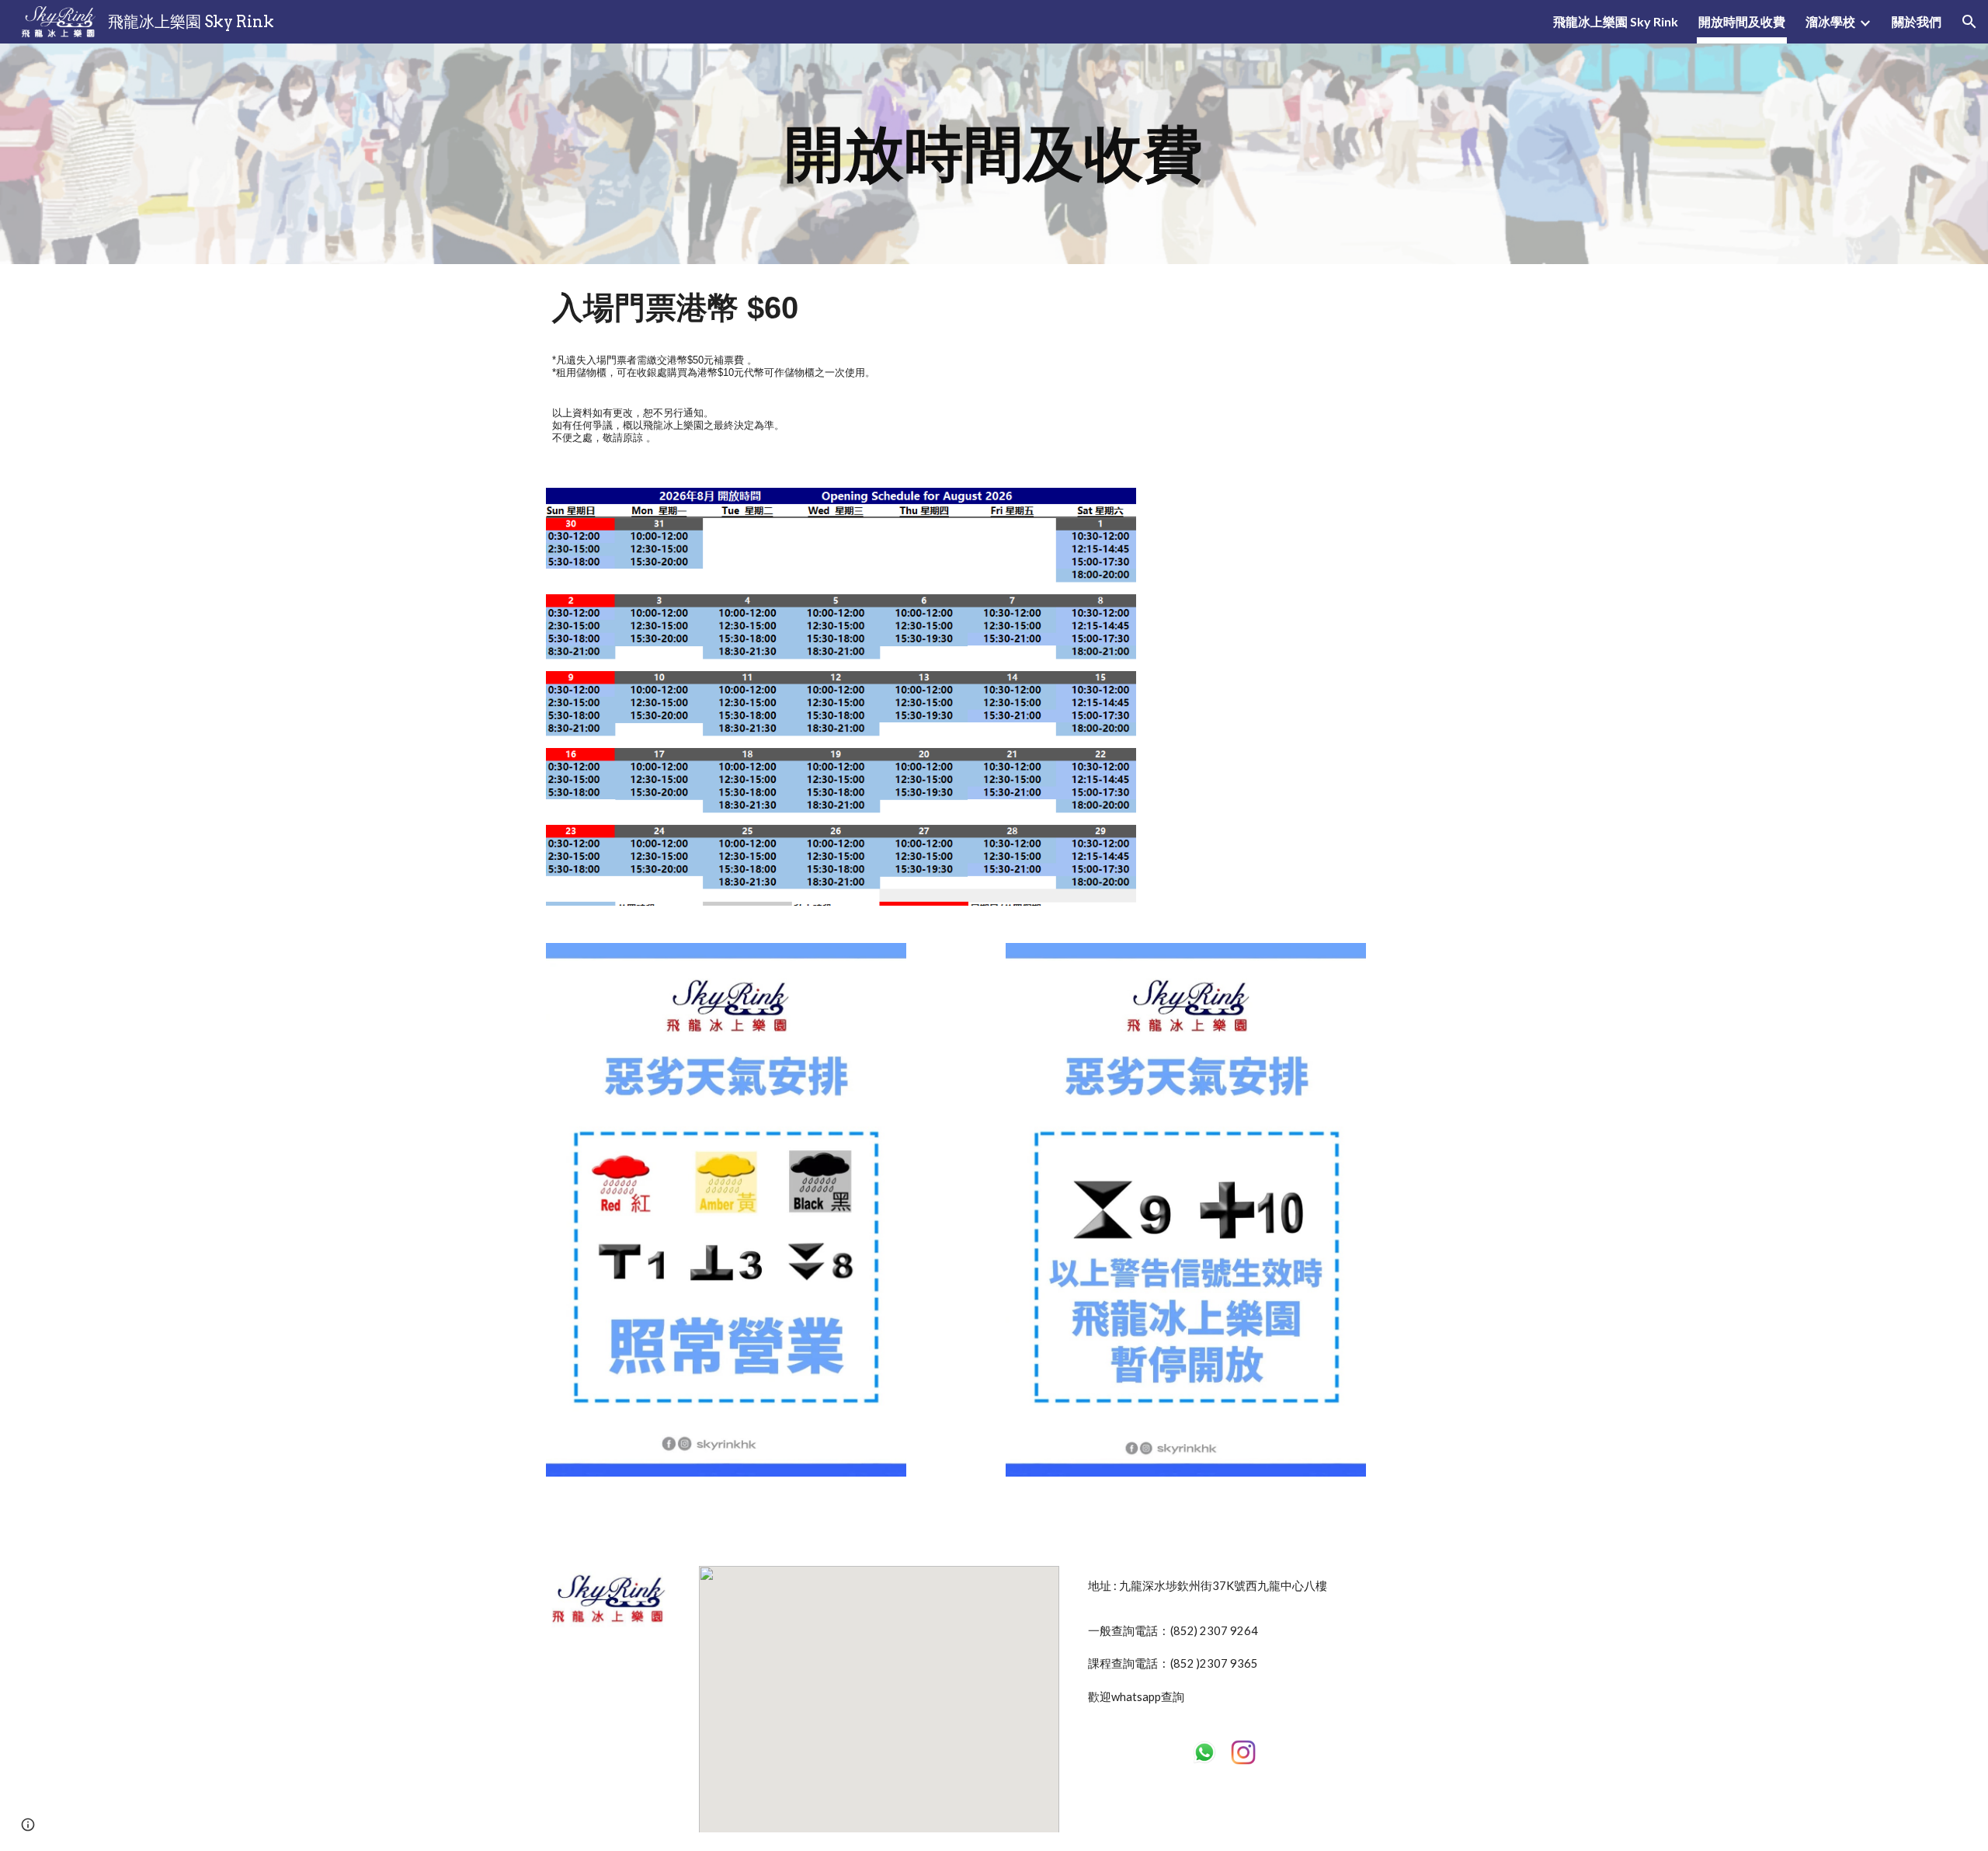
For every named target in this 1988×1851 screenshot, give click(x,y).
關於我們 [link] (1917, 21)
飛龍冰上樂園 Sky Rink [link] (1616, 21)
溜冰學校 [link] (1830, 21)
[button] (1969, 22)
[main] (994, 154)
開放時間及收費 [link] (1742, 21)
